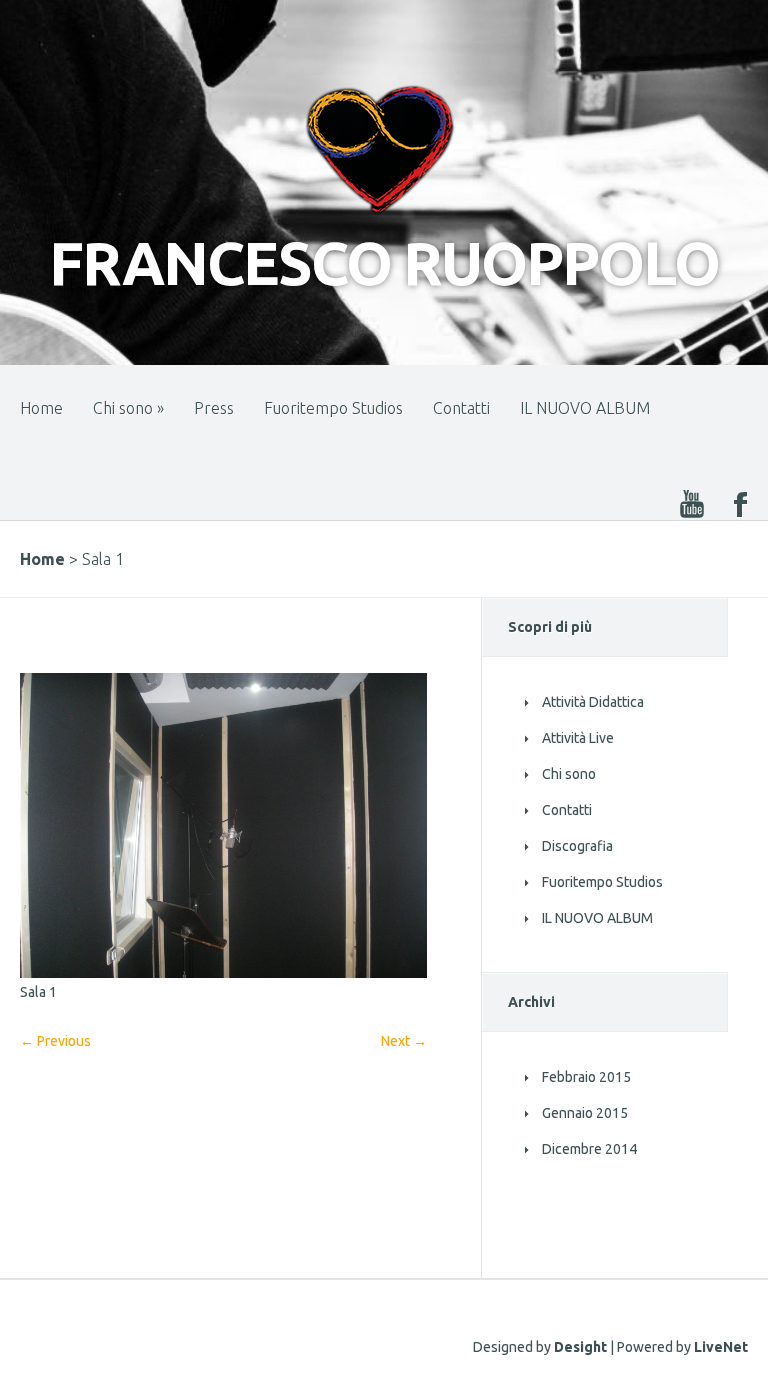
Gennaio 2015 (585, 1113)
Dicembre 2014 (589, 1149)
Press (214, 408)
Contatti (461, 408)
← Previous (55, 1041)
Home (41, 408)
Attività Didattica (593, 702)
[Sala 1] (223, 973)
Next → (404, 1041)
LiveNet (721, 1347)
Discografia (577, 846)
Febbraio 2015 (586, 1077)
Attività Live (578, 738)
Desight (580, 1347)
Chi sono (128, 408)
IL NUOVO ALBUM (585, 408)
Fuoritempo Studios (333, 408)
